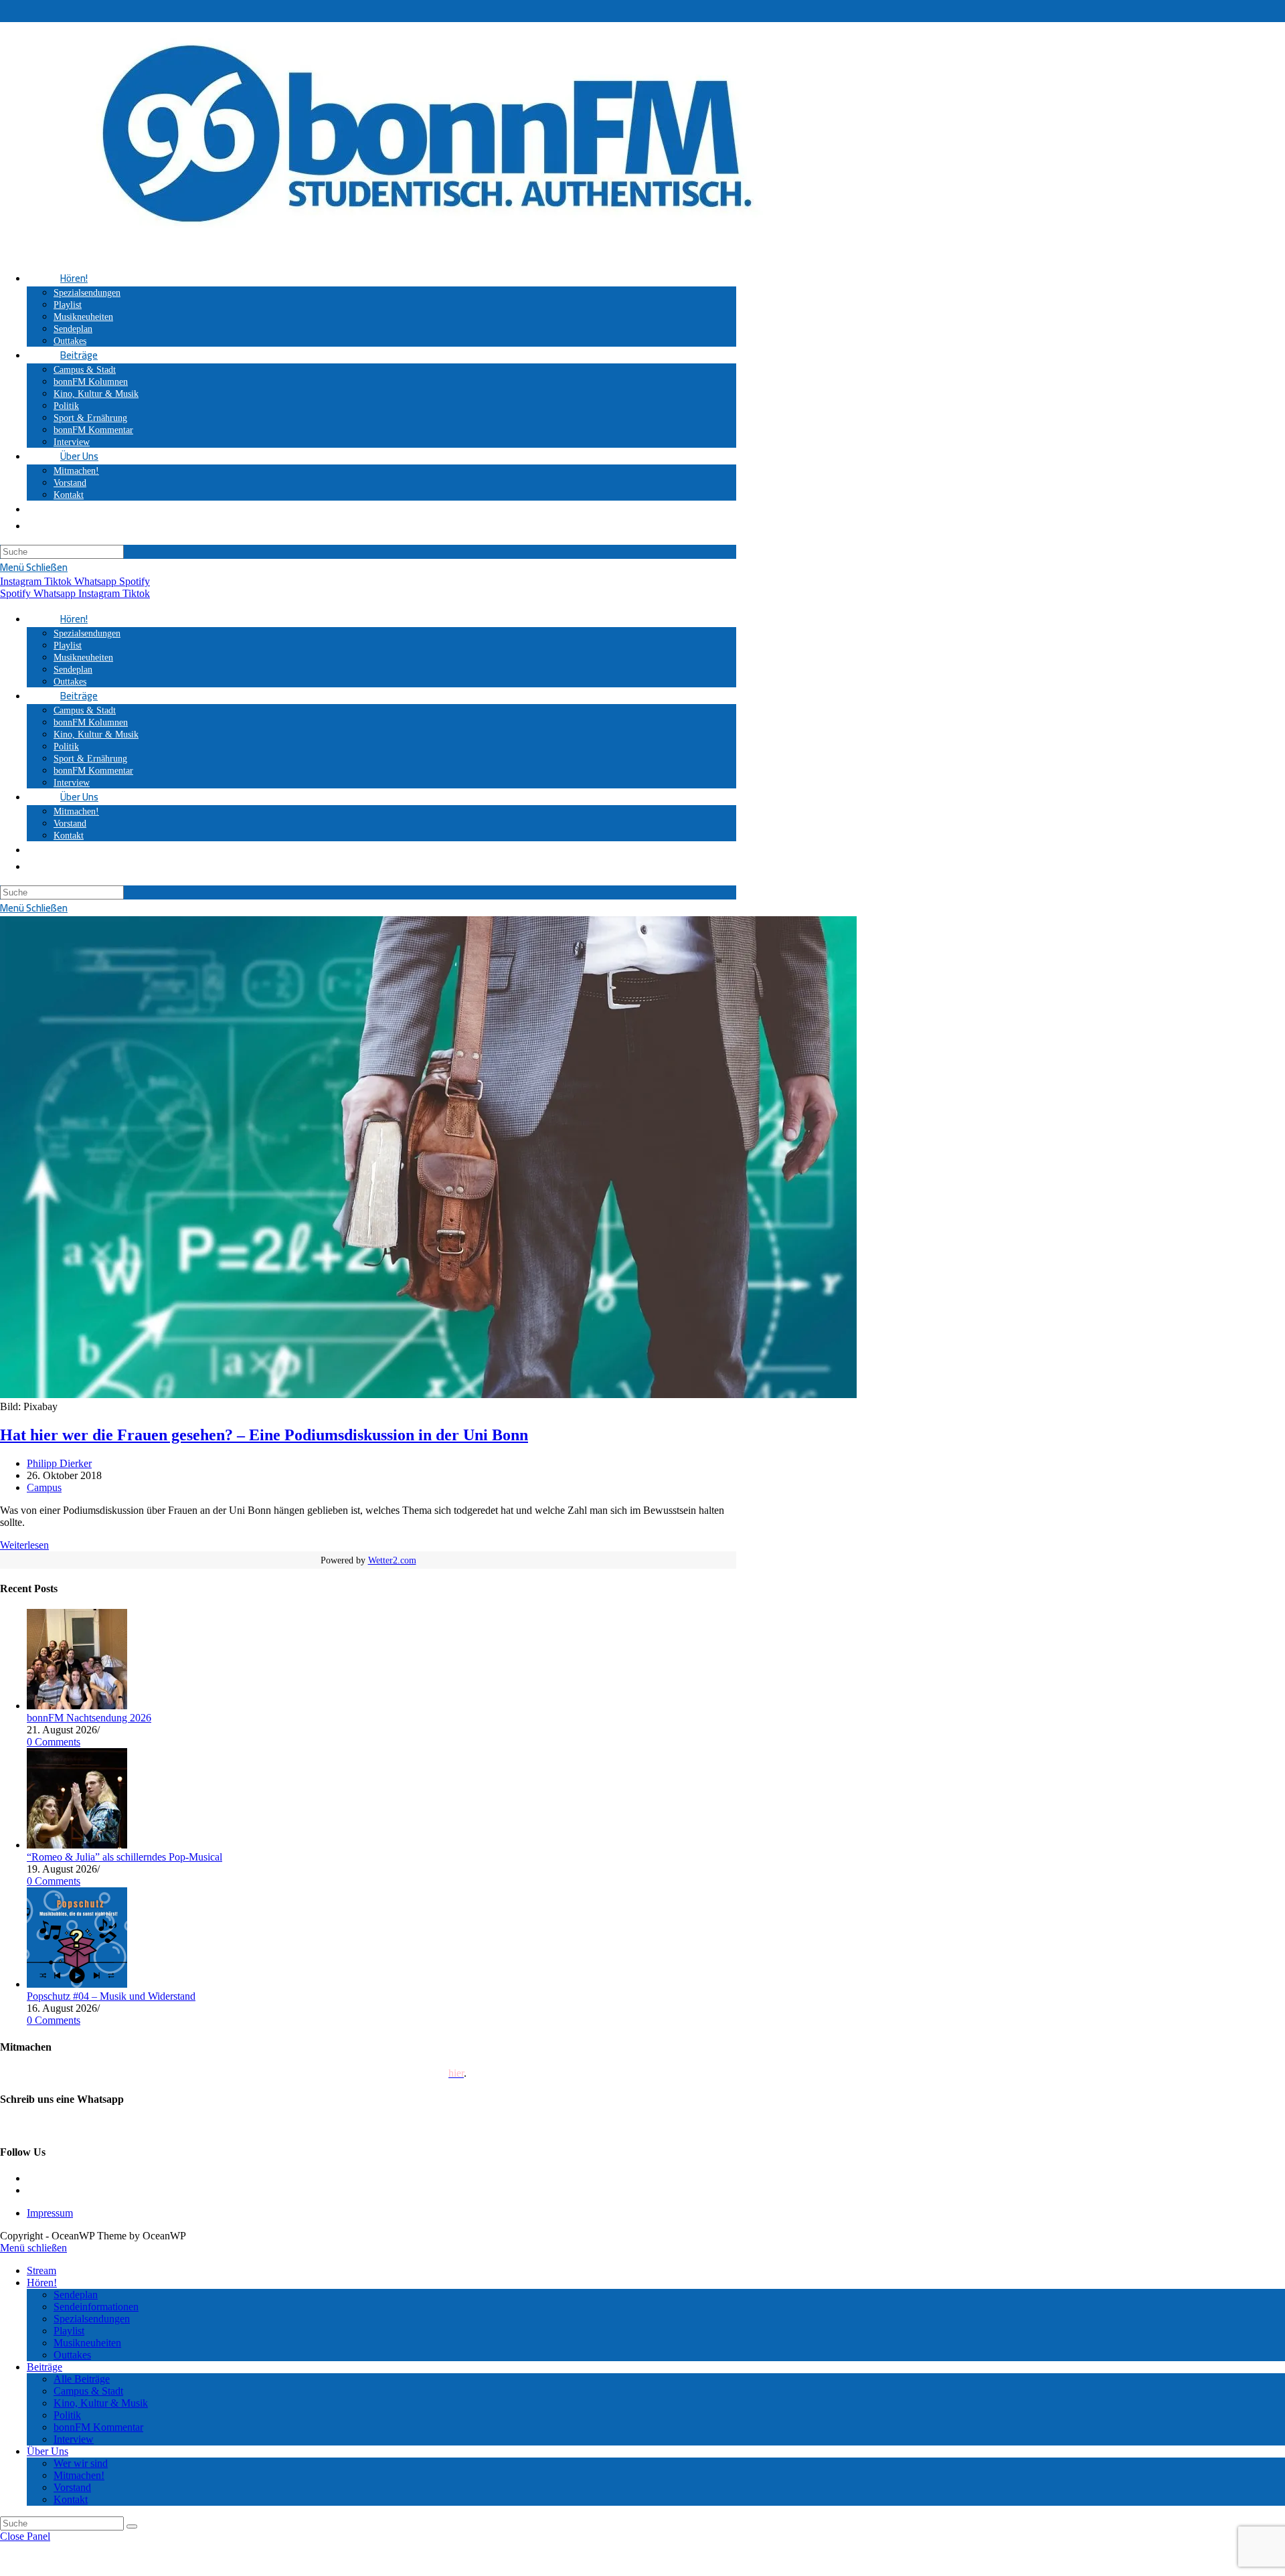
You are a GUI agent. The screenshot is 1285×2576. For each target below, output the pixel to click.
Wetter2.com (392, 1560)
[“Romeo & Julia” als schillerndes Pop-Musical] (77, 1845)
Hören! (42, 2283)
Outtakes (72, 2355)
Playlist (69, 2331)
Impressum (50, 2213)
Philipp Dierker (59, 1463)
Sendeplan (76, 2295)
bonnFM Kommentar (98, 2427)
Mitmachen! (79, 2475)
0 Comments (54, 1742)
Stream (41, 2270)
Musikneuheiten (87, 2343)
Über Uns (48, 2451)
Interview (74, 2439)
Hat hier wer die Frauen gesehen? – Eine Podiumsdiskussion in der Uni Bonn (264, 1435)
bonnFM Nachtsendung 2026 (89, 1718)
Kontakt (71, 2499)
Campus (44, 1487)
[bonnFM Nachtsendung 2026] (77, 1706)
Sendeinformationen (96, 2307)
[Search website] (60, 509)
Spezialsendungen (92, 2319)
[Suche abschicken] (132, 2526)
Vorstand (72, 2487)
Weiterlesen (24, 1545)
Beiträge (45, 2367)
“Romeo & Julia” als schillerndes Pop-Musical (124, 1857)
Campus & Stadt (88, 2391)
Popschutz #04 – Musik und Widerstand (111, 1996)
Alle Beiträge (82, 2379)
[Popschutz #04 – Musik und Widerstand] (77, 1984)
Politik (67, 2415)
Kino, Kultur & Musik (101, 2403)
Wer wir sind (81, 2463)
